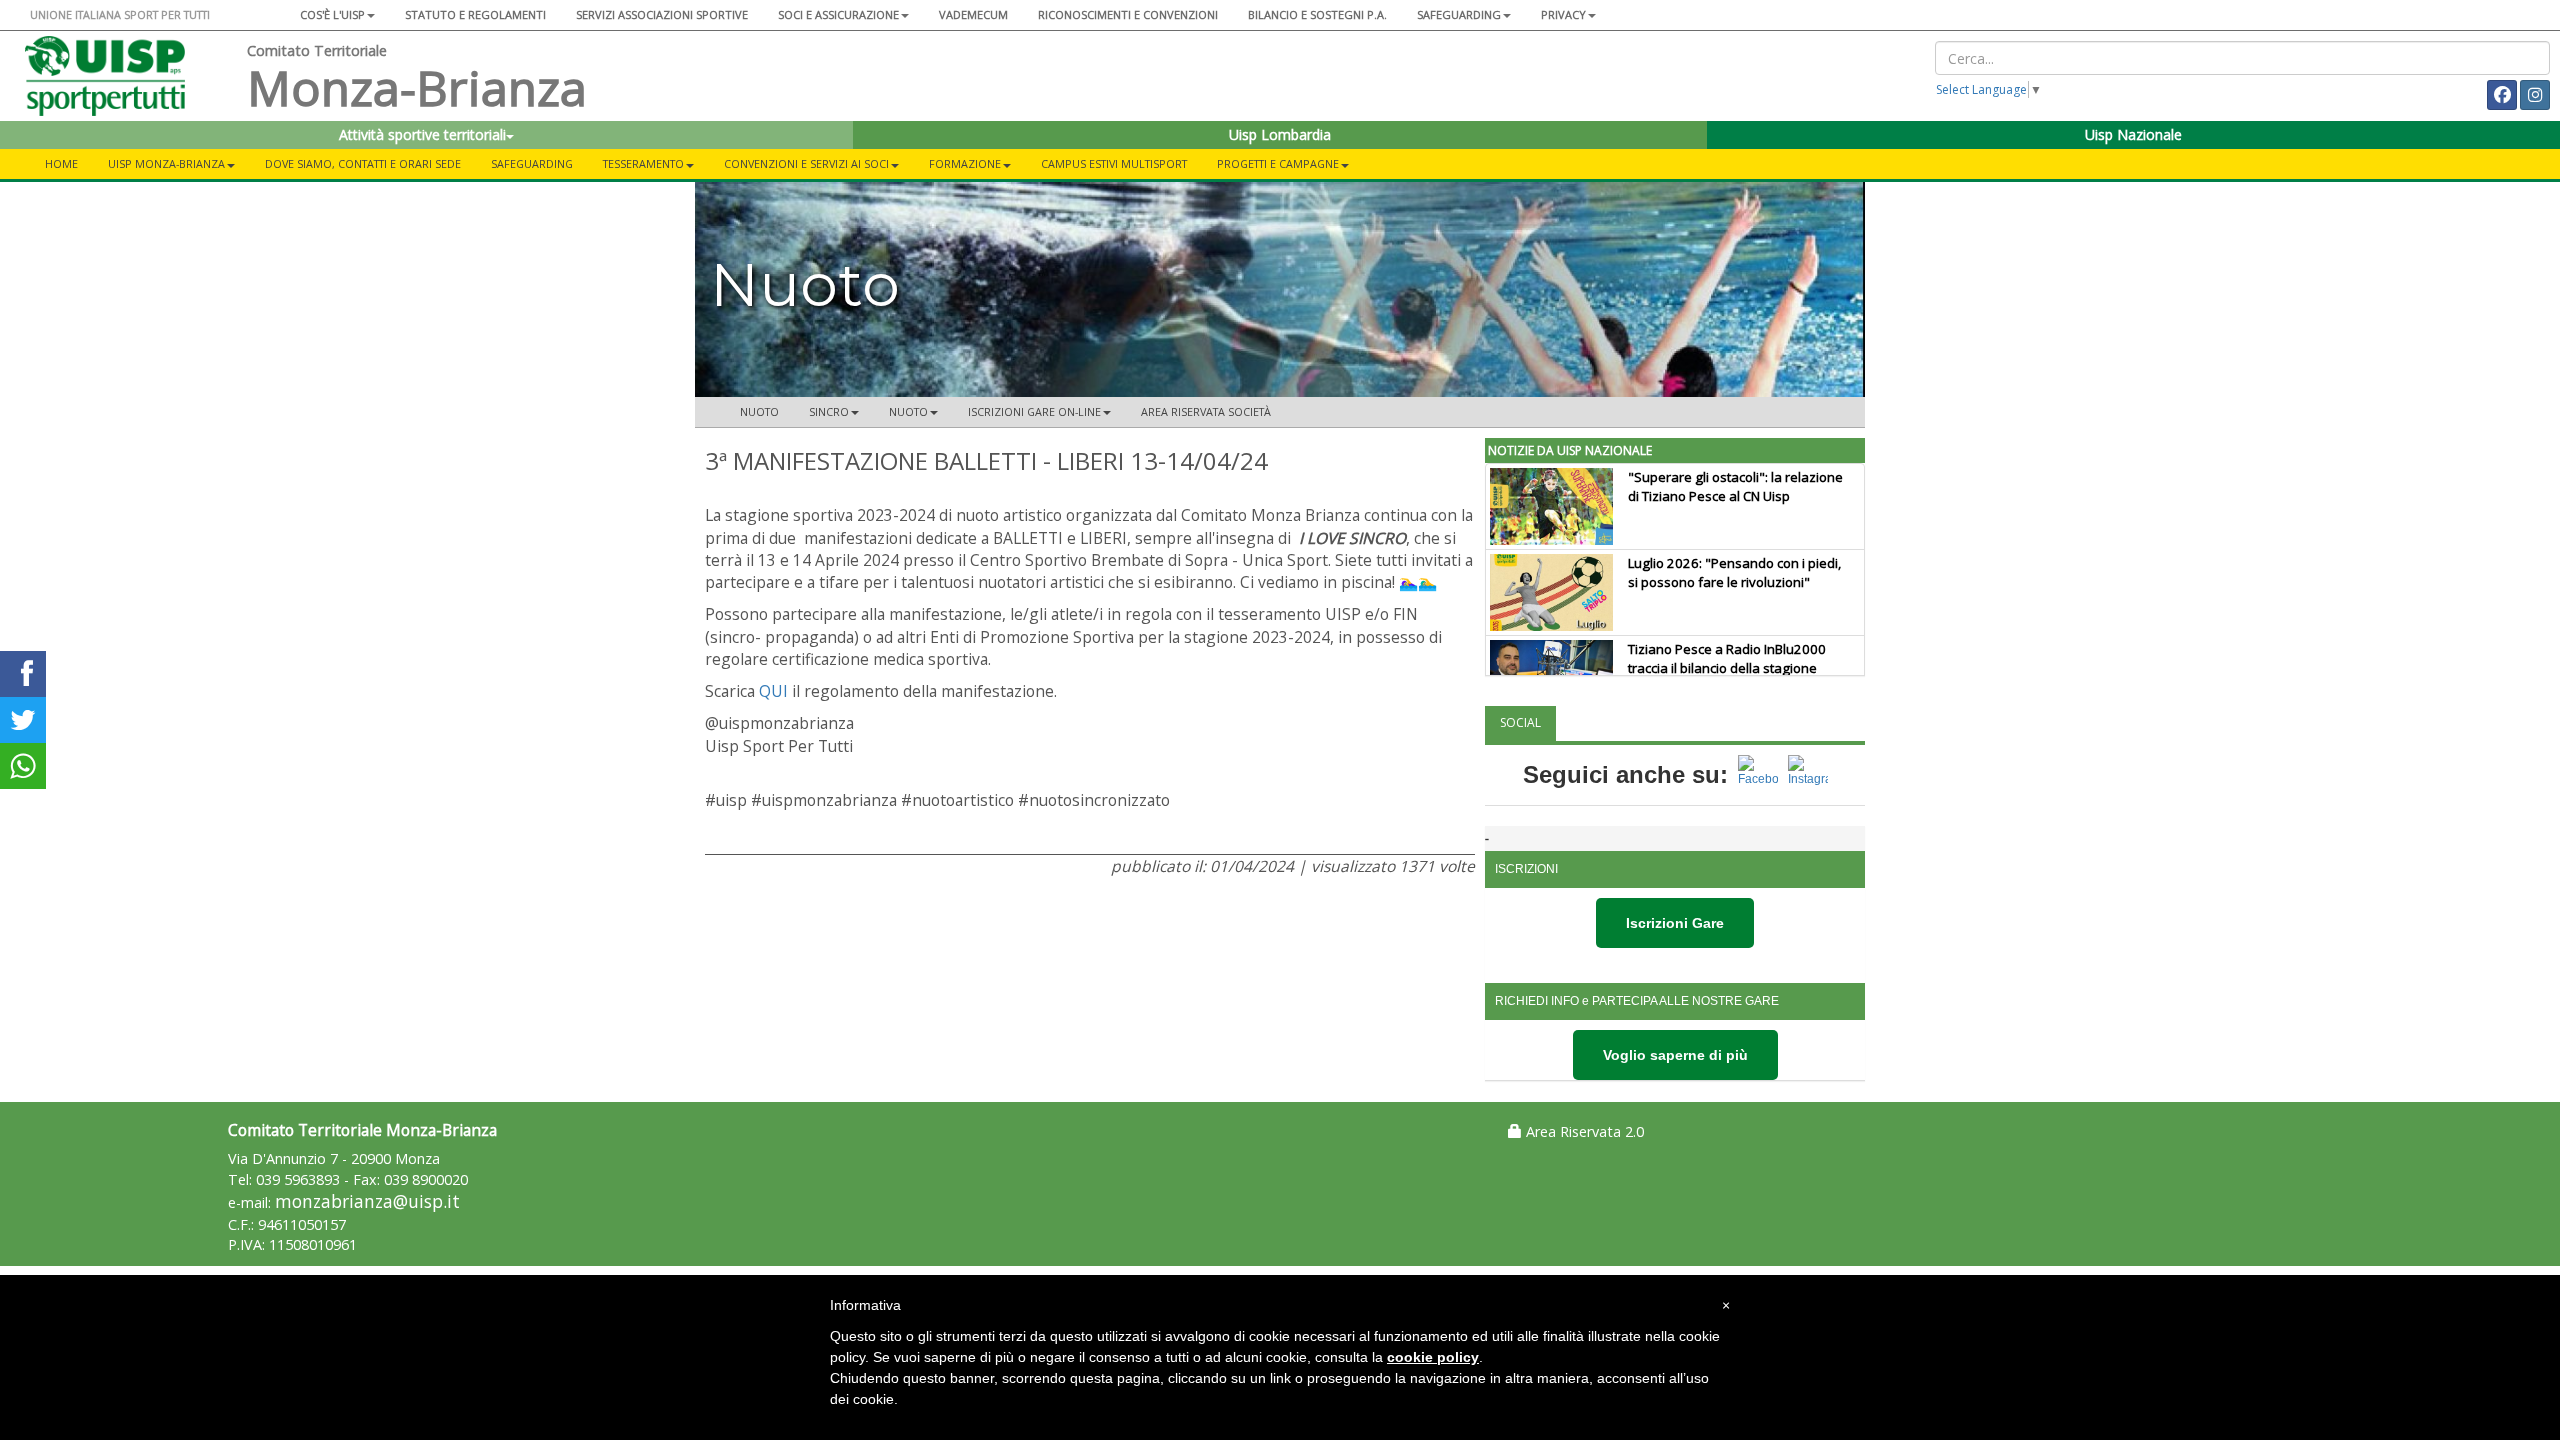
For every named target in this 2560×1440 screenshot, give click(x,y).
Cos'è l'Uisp (332, 14)
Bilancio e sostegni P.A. (1317, 14)
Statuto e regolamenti (475, 14)
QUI (773, 691)
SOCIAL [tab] (1520, 722)
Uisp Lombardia (1280, 134)
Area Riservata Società (1206, 411)
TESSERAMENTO (643, 163)
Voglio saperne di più (1675, 1055)
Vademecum (973, 14)
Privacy (1563, 14)
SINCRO (829, 411)
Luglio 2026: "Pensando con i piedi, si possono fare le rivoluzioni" (1734, 572)
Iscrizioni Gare (1675, 923)
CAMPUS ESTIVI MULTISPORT (1114, 163)
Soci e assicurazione (838, 14)
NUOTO (908, 411)
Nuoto (759, 411)
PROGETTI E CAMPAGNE (1278, 163)
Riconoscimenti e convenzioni (1128, 14)
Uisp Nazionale (2133, 134)
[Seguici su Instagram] (1808, 775)
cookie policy (1433, 1357)
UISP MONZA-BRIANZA (166, 163)
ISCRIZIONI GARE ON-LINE (1034, 411)
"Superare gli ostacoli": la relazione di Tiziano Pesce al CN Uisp (1735, 486)
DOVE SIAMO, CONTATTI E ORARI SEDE (363, 163)
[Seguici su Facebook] (1758, 775)
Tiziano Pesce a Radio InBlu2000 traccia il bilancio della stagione (1727, 658)
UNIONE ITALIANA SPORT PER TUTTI (120, 14)
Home (61, 163)
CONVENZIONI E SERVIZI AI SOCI (806, 163)
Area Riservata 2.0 (1583, 1131)
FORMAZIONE (965, 163)
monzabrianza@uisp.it (367, 1201)
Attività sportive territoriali (422, 134)
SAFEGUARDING (1459, 14)
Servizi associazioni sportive (662, 14)
